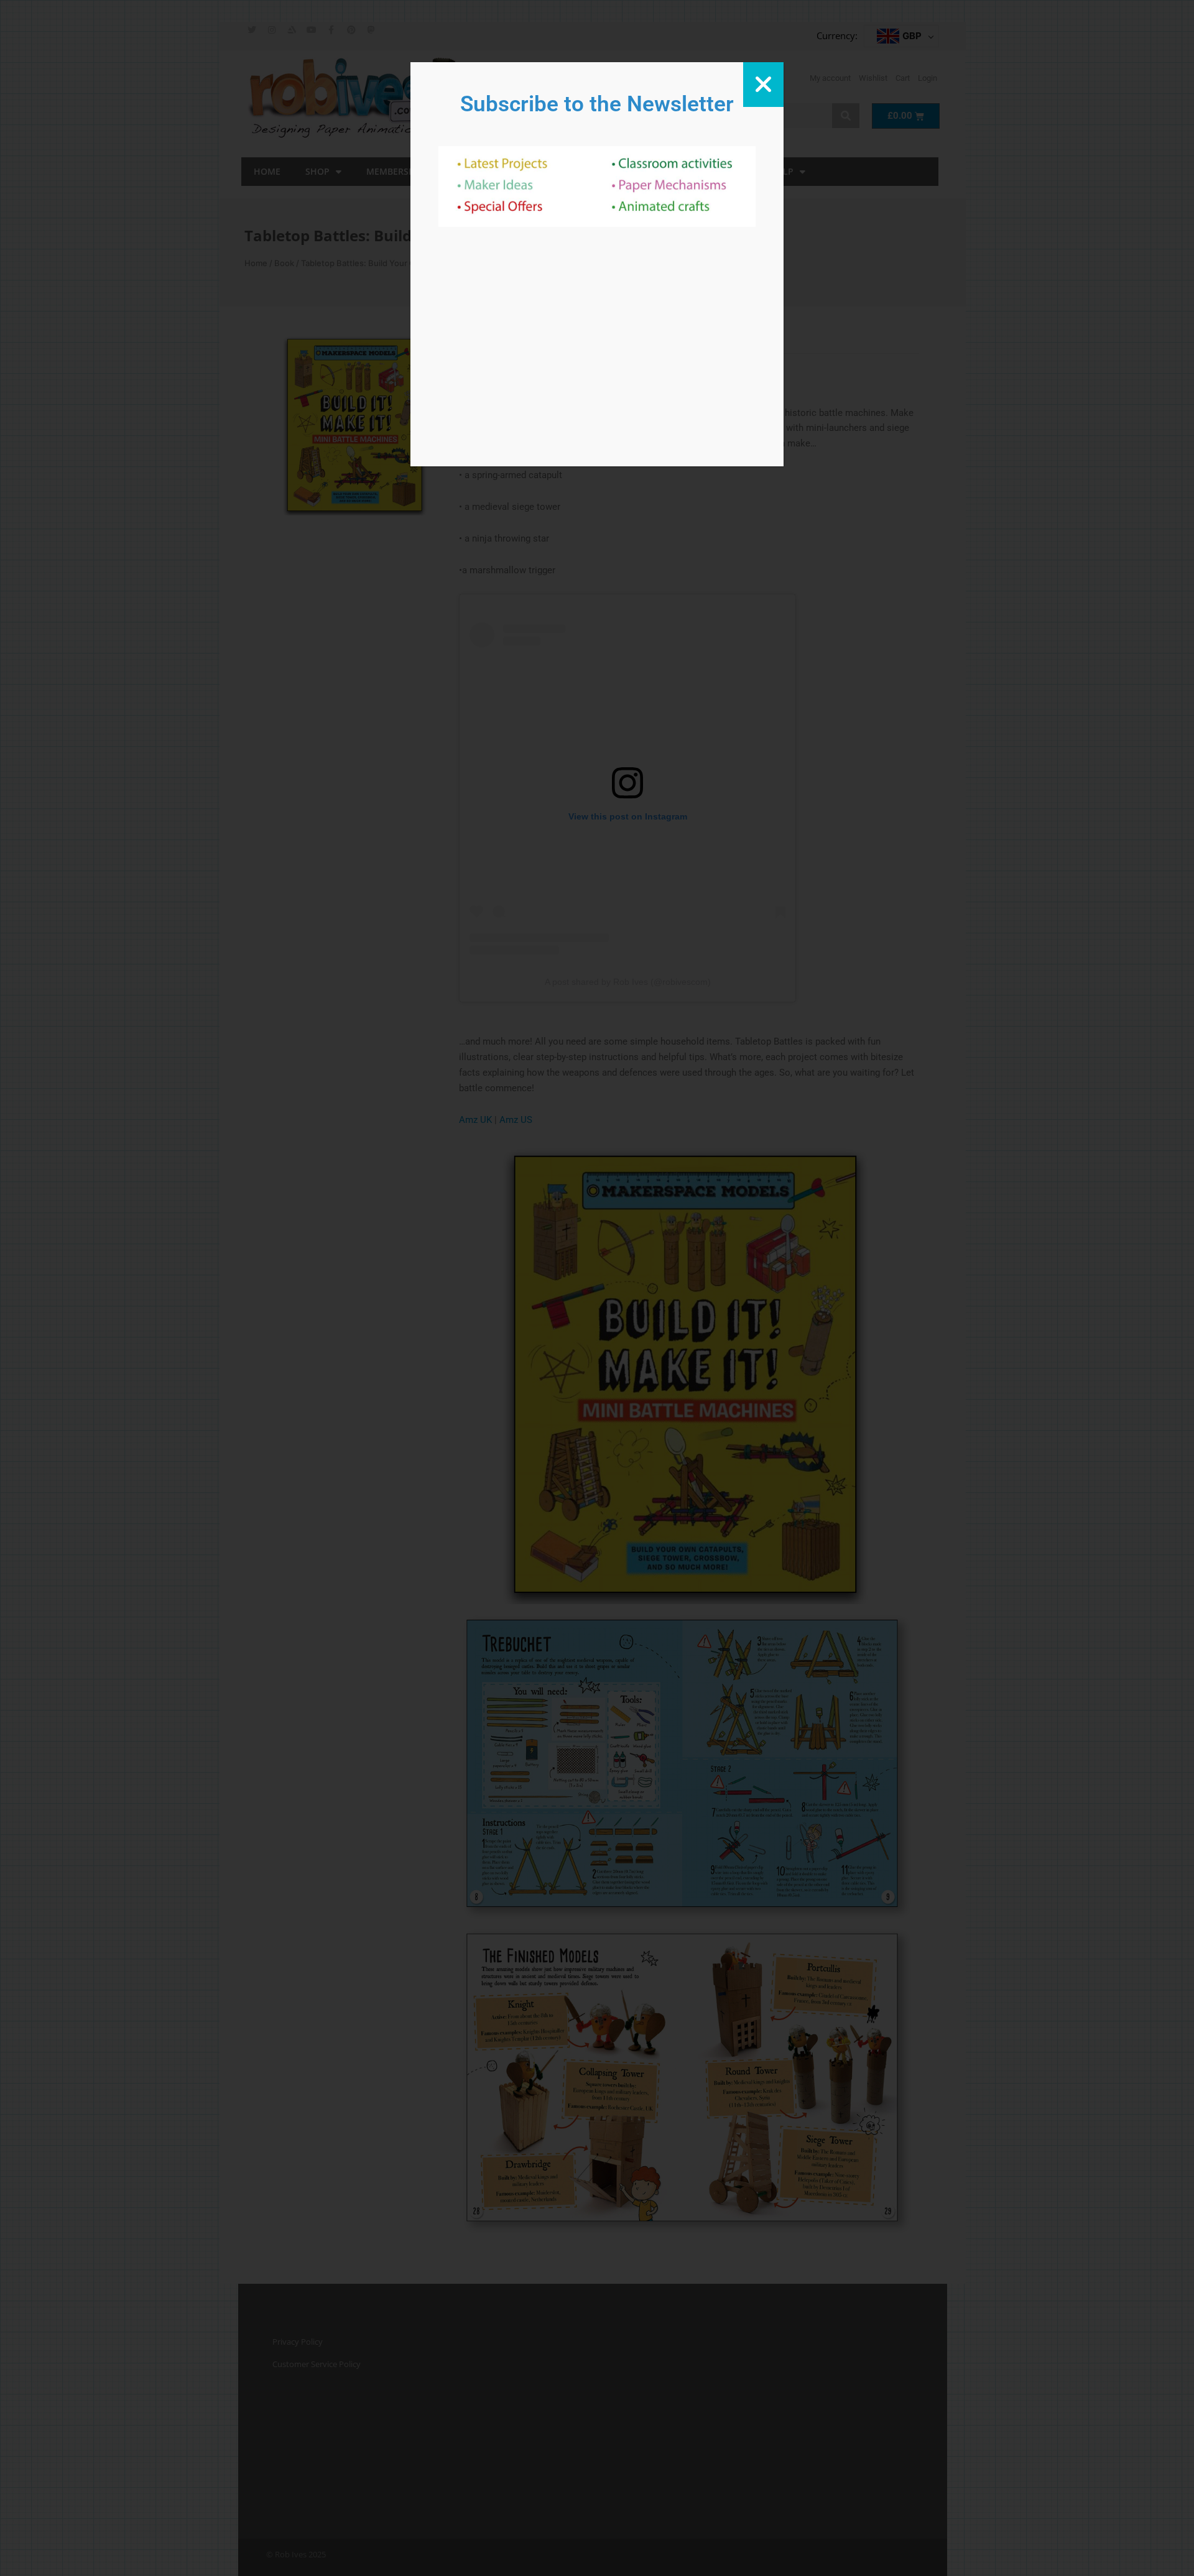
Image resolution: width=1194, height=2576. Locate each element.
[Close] (763, 85)
